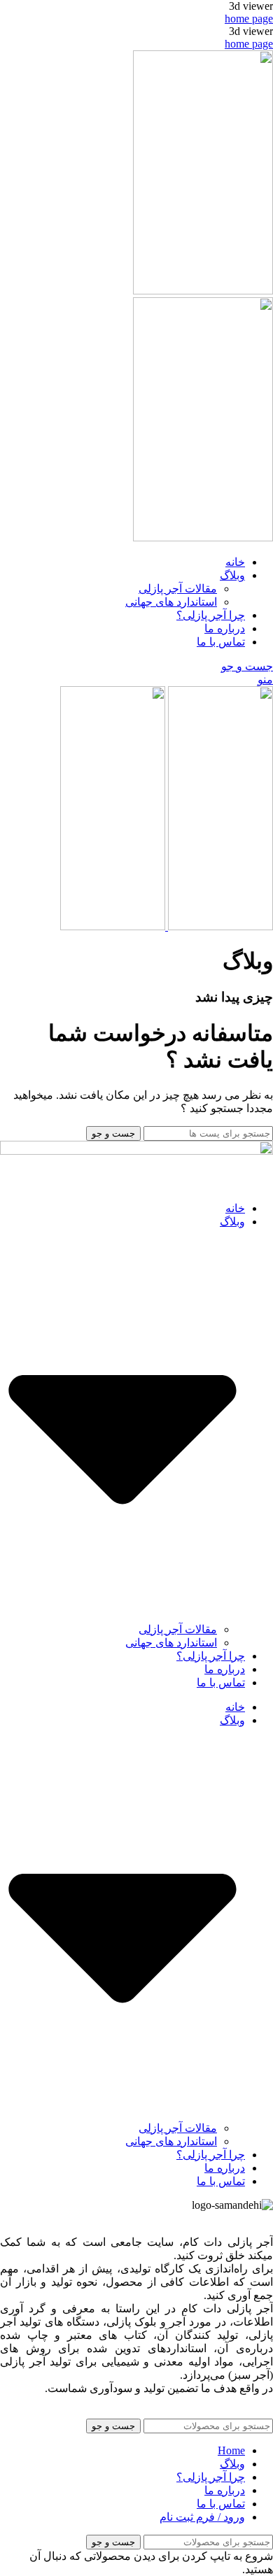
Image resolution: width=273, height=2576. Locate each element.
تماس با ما (221, 1682)
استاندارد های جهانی (171, 602)
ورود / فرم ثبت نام (202, 2517)
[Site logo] (203, 291)
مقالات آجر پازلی (178, 589)
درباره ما (225, 1669)
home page (249, 19)
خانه (235, 1208)
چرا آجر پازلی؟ (211, 1656)
